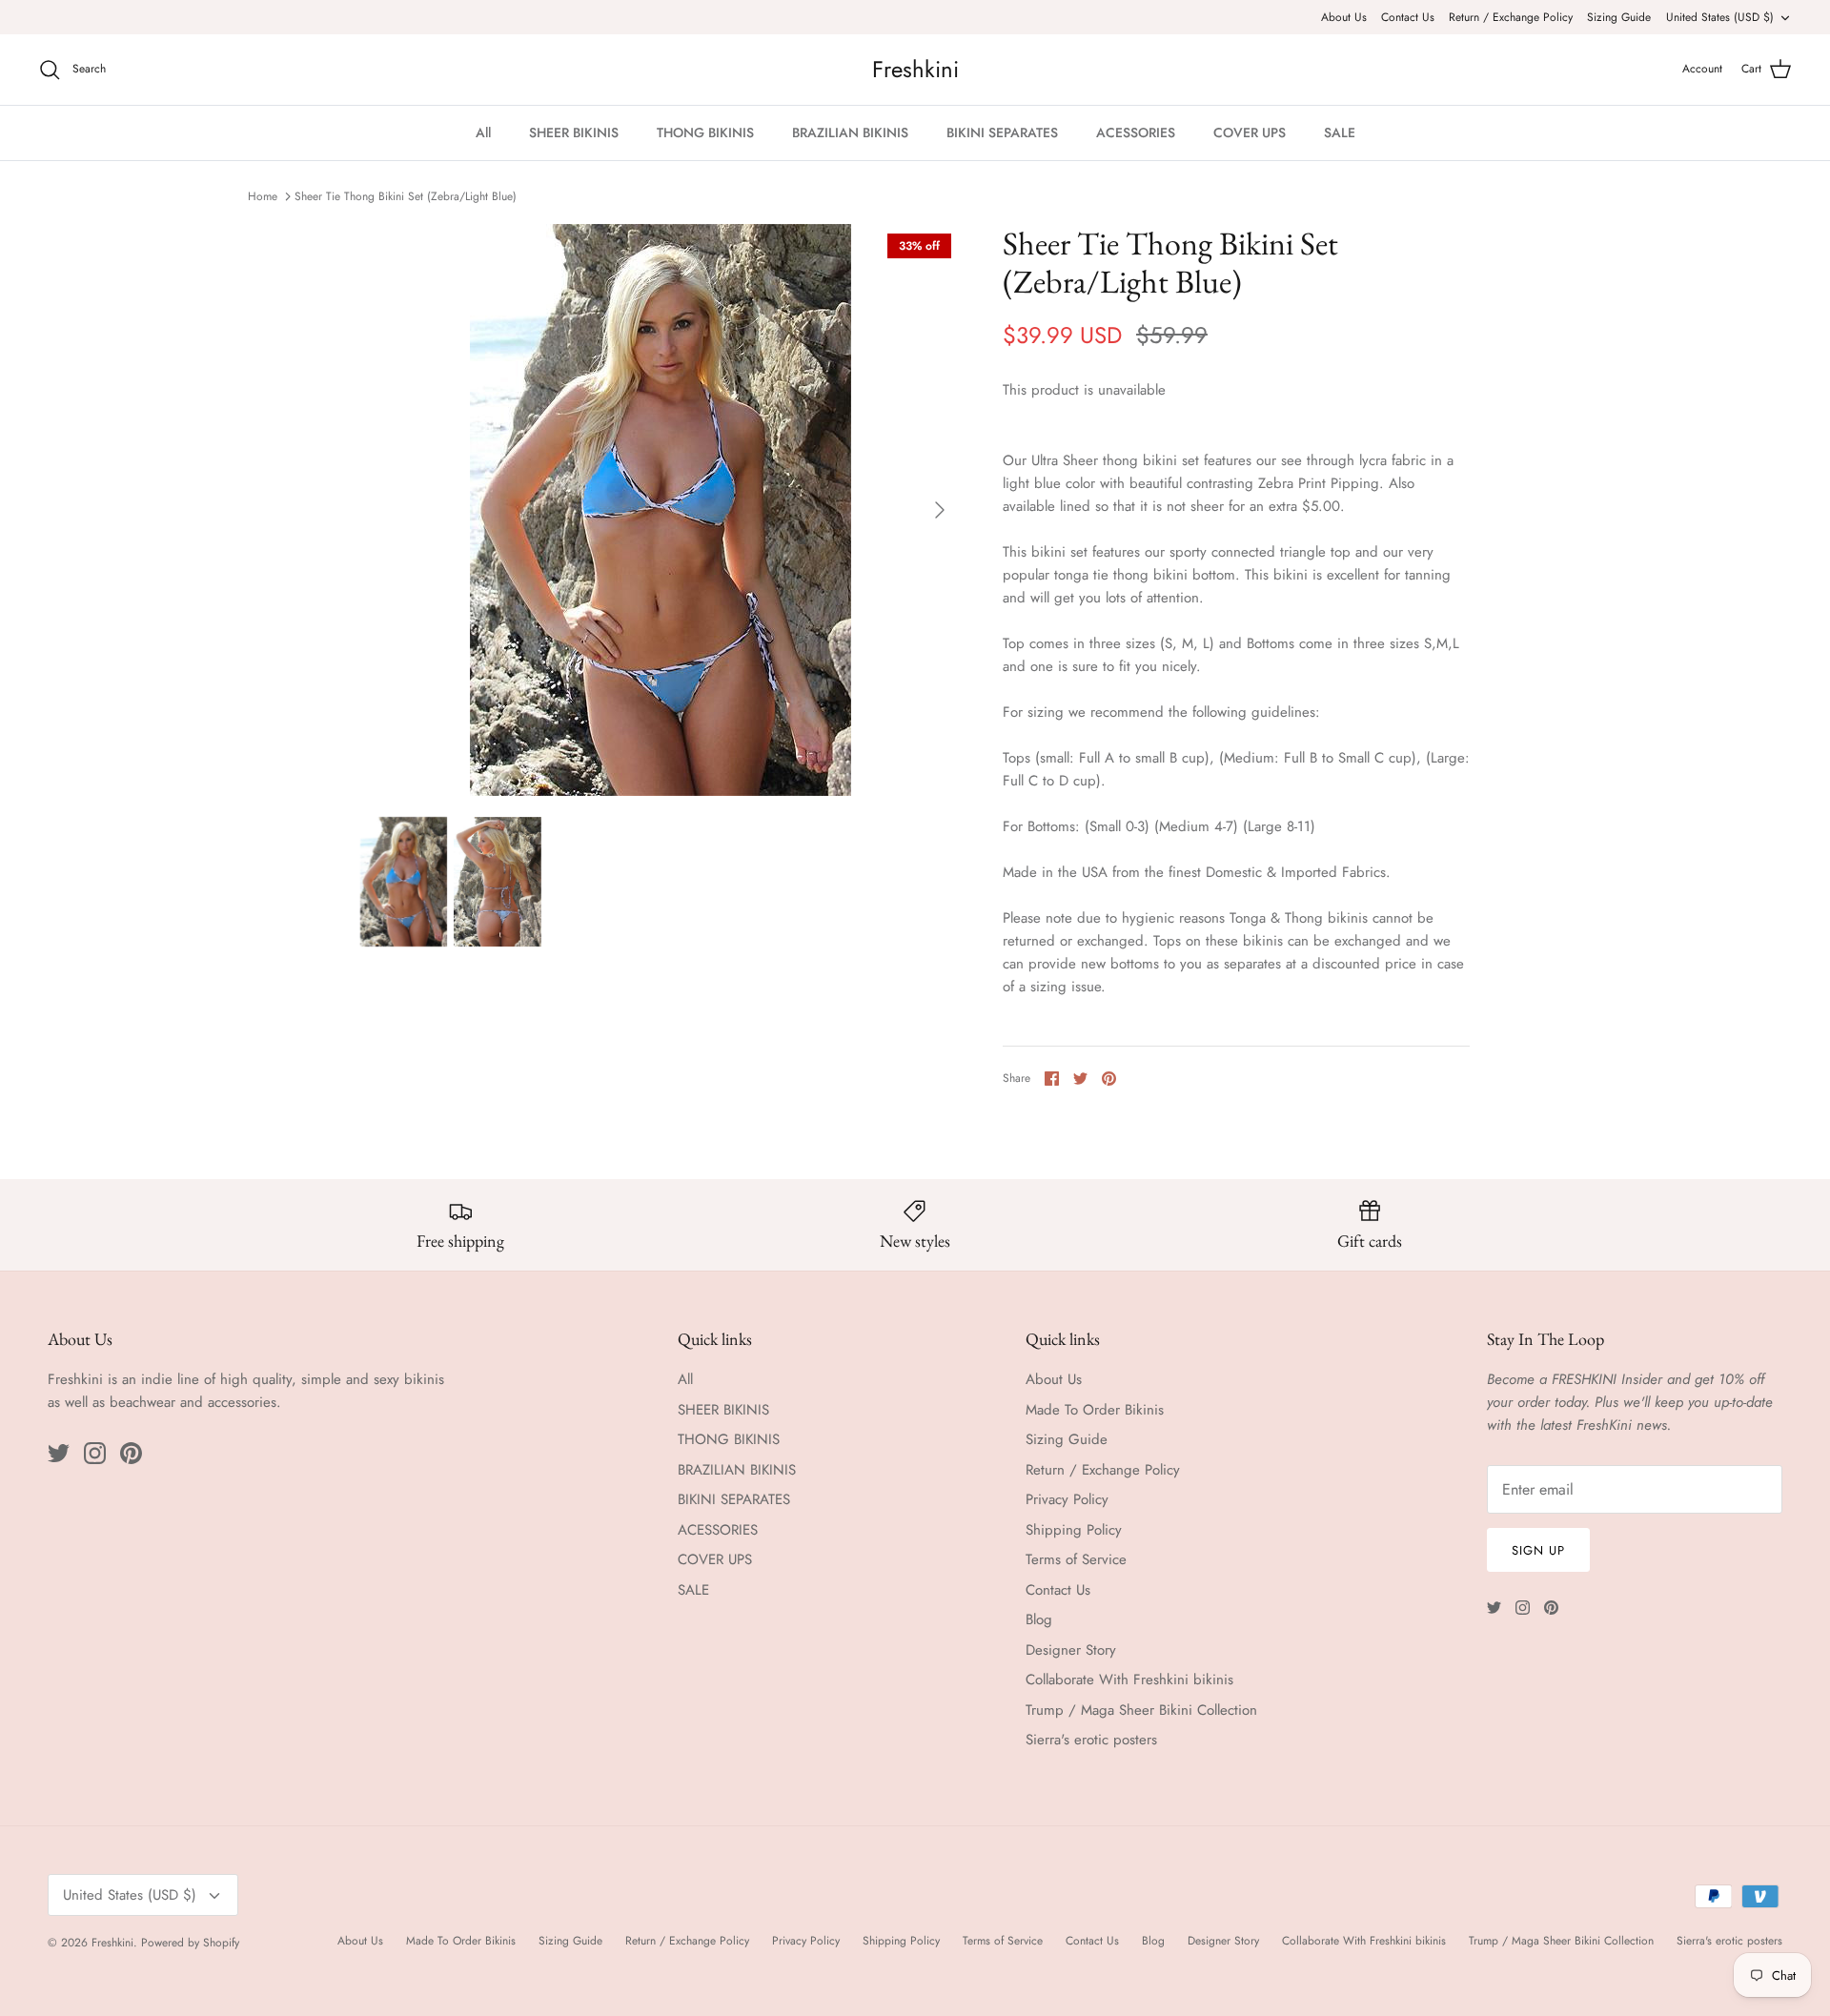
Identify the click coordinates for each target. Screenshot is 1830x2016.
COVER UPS (1250, 132)
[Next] (940, 510)
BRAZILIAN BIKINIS (850, 132)
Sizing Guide (1619, 17)
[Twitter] (59, 1453)
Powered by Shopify (190, 1943)
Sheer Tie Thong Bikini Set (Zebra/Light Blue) (406, 196)
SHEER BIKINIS (574, 132)
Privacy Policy (1067, 1499)
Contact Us (1408, 17)
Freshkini (112, 1943)
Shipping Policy (1074, 1530)
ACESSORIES (1136, 132)
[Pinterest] (131, 1453)
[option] (661, 510)
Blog (1039, 1619)
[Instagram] (95, 1453)
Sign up (1538, 1550)
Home (263, 196)
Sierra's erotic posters (1091, 1740)
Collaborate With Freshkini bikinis (1129, 1680)
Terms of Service (1076, 1559)
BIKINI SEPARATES (1002, 132)
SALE (1340, 132)
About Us (1344, 17)
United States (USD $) (1720, 17)
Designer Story (1071, 1650)
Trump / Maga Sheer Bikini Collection (1141, 1710)
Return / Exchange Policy (1511, 17)
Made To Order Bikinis (1095, 1410)
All (483, 132)
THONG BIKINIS (705, 132)
